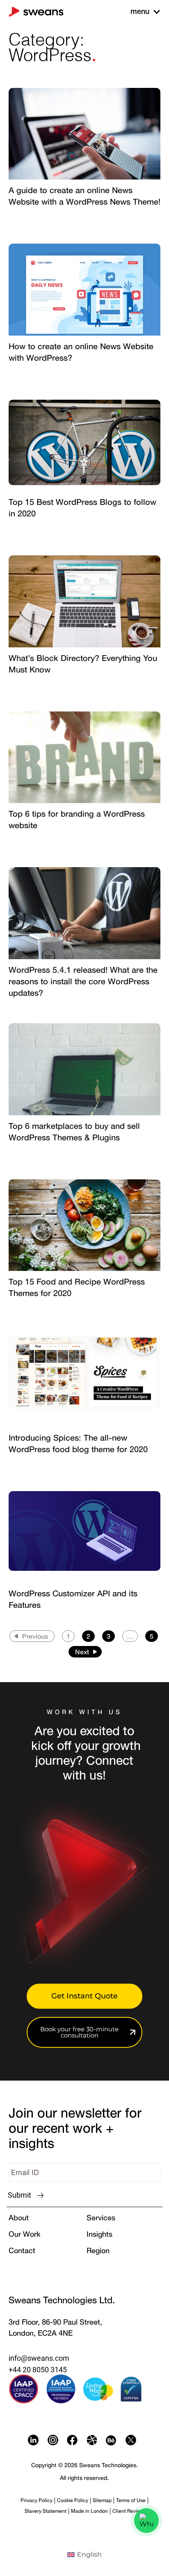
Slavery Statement (46, 2511)
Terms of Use (131, 2500)
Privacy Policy (37, 2500)
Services (101, 2217)
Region (98, 2250)
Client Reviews (129, 2511)
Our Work (24, 2234)
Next (82, 1652)
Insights (99, 2234)
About (19, 2217)
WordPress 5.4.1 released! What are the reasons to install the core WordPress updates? (83, 981)
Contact (22, 2250)
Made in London (89, 2511)
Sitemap (102, 2500)
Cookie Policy (73, 2500)
